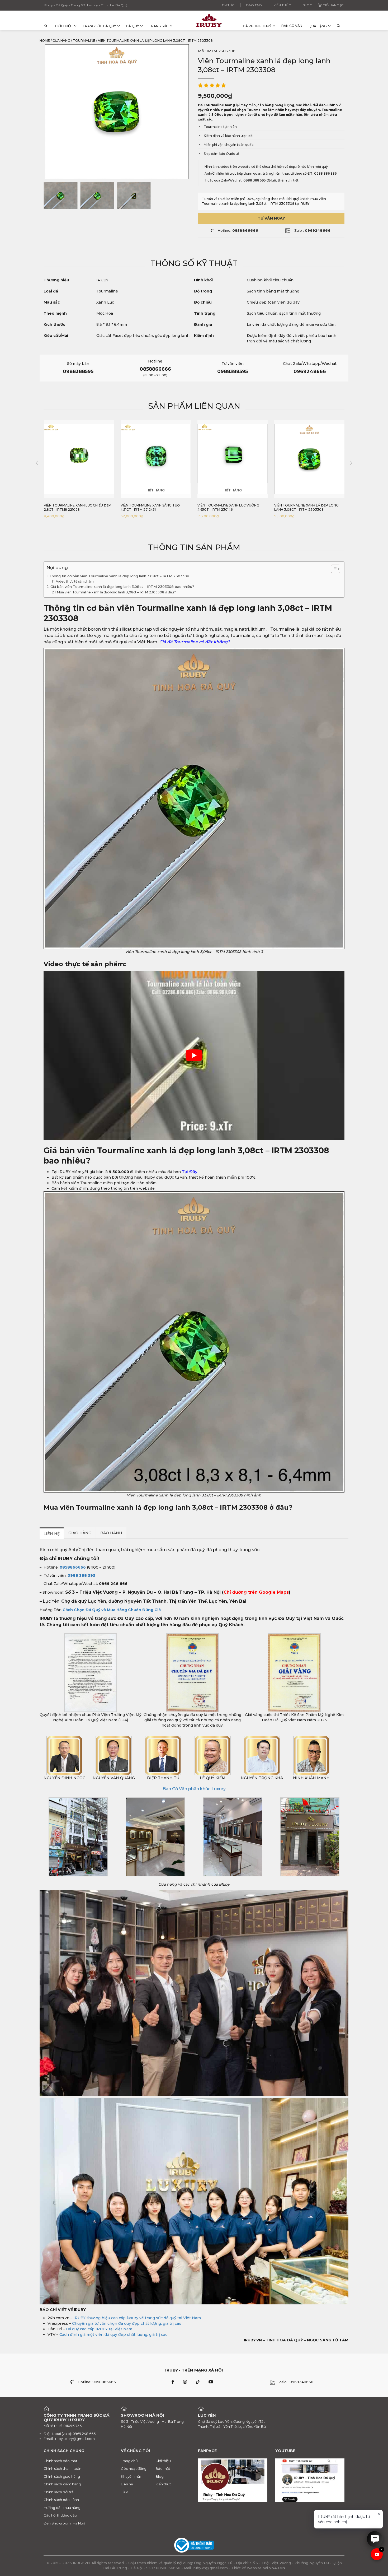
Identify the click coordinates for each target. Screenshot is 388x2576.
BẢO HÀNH (111, 1533)
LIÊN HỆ (52, 1534)
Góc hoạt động (134, 2468)
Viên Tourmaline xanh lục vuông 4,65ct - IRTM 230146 (152, 507)
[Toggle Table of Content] (333, 569)
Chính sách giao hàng (62, 2476)
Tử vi (125, 2492)
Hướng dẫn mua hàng (62, 2508)
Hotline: (238, 230)
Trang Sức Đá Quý (99, 26)
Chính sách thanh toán (62, 2468)
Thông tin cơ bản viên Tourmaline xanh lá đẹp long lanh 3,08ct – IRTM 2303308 (119, 576)
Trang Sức (159, 26)
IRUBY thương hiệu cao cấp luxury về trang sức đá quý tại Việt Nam (137, 2318)
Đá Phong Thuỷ (257, 26)
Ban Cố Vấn (292, 26)
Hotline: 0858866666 (97, 2382)
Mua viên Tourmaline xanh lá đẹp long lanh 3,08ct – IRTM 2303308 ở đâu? (116, 592)
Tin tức (228, 5)
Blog (307, 5)
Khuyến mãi (131, 2476)
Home (45, 41)
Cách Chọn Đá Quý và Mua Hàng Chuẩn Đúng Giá (112, 1610)
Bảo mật (163, 2468)
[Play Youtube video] (194, 1055)
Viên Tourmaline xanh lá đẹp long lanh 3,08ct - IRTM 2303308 (230, 507)
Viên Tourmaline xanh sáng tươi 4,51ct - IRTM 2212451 (74, 507)
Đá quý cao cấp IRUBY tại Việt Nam (99, 2329)
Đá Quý (132, 26)
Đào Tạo (254, 5)
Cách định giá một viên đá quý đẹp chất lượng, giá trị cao (113, 2335)
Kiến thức (282, 5)
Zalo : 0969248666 (296, 2382)
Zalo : (312, 230)
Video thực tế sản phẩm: (76, 581)
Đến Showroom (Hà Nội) (64, 2523)
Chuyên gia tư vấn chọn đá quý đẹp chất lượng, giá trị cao (127, 2323)
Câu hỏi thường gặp (60, 2515)
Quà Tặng (318, 26)
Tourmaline (84, 41)
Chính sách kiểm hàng (62, 2484)
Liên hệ (127, 2484)
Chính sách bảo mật (60, 2461)
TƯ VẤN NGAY (271, 218)
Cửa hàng (61, 41)
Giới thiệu (64, 26)
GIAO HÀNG (80, 1533)
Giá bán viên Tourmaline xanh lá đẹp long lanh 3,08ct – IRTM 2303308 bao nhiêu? (122, 587)
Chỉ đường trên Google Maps (256, 1592)
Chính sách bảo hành (61, 2500)
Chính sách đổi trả (59, 2492)
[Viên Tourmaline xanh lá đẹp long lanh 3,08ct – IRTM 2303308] (61, 196)
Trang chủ (129, 2461)
